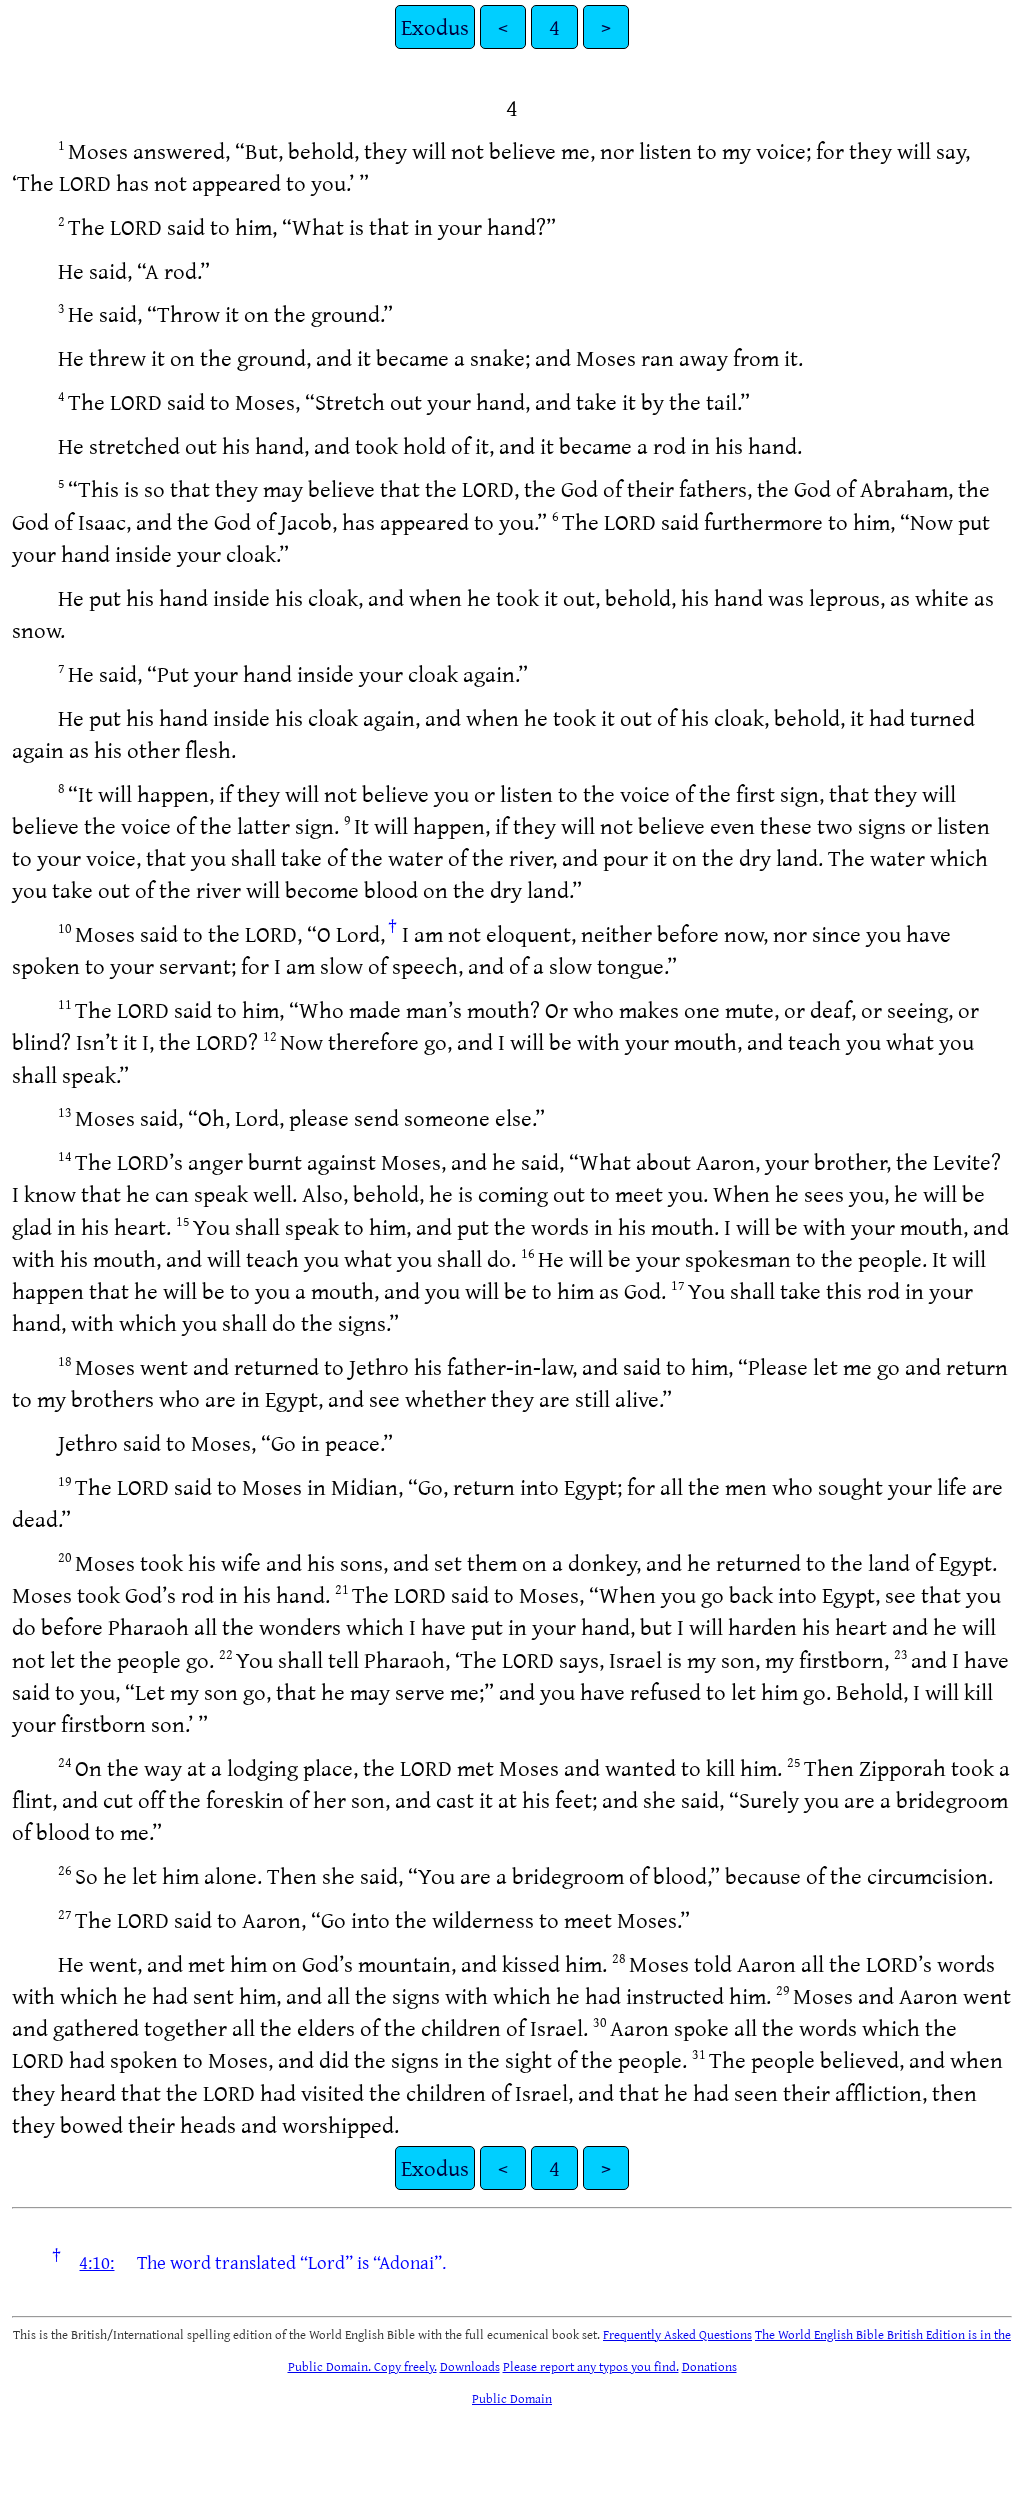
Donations (709, 2366)
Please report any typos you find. (591, 2366)
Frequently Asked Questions (677, 2334)
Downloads (470, 2366)
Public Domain (512, 2398)
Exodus (435, 26)
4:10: (96, 2262)
